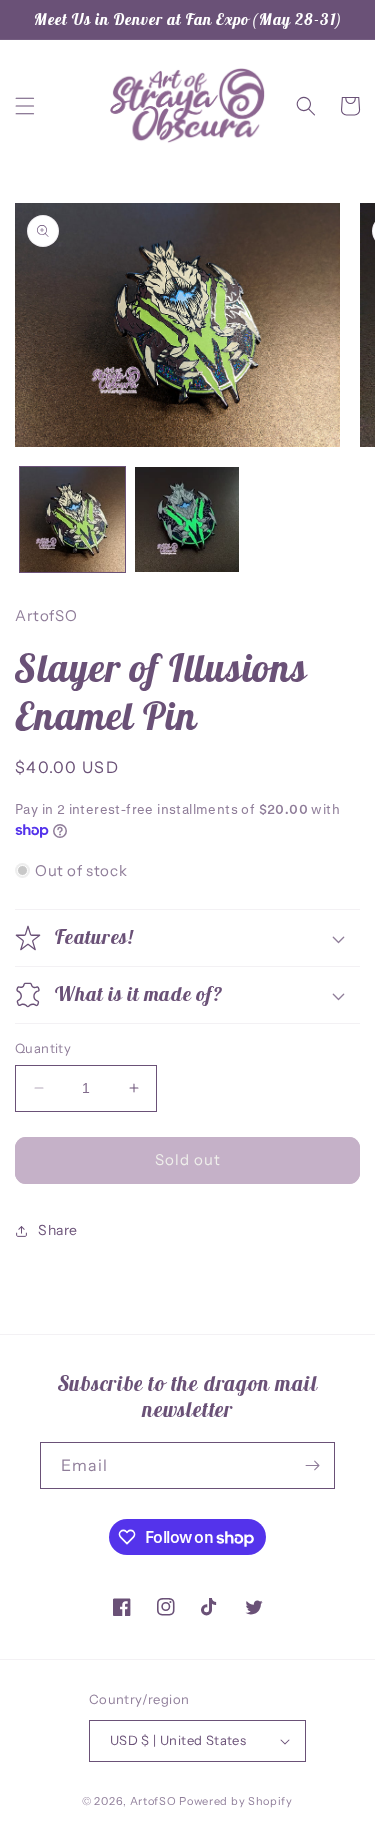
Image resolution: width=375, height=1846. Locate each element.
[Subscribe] (312, 1465)
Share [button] (58, 1230)
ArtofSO (153, 1801)
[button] (25, 106)
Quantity (43, 1048)
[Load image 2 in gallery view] (187, 519)
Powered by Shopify (236, 1801)
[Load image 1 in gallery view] (72, 519)
